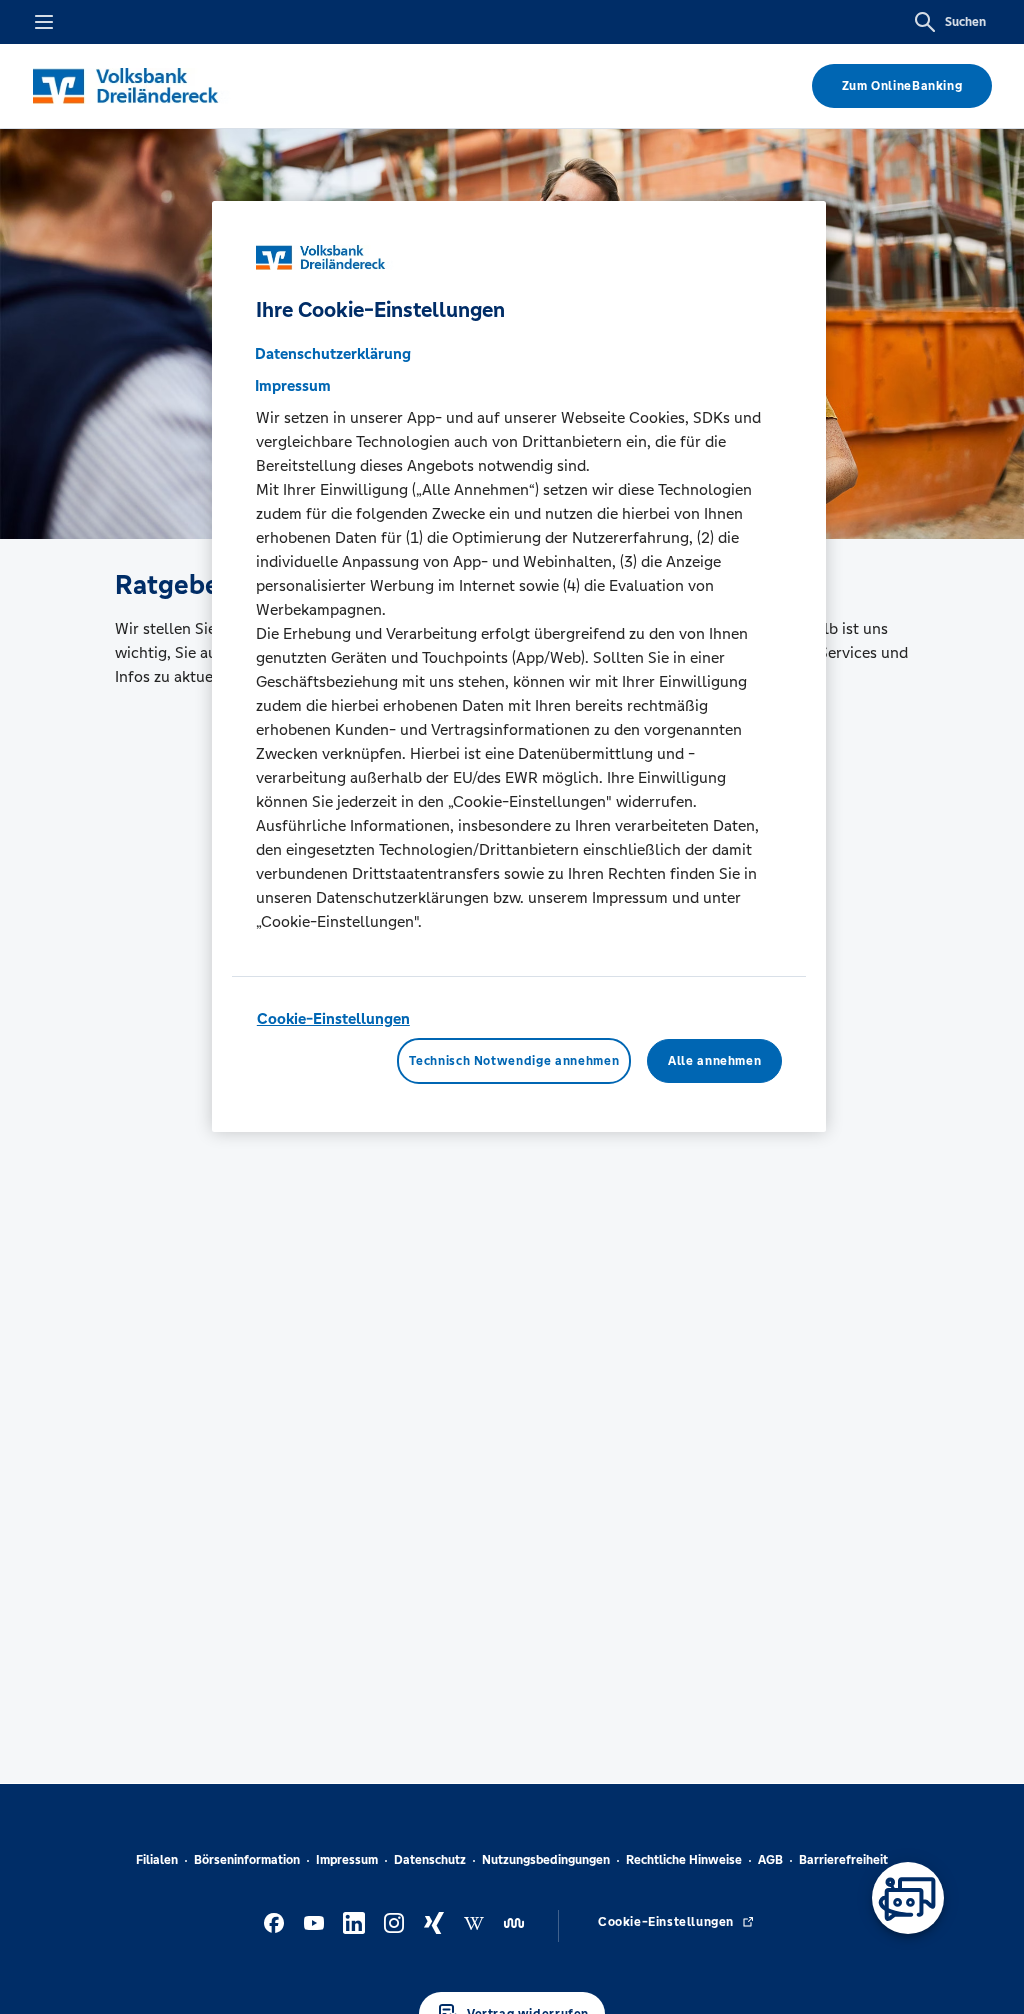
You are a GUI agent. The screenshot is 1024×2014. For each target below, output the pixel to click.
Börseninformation (247, 1860)
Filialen (157, 1860)
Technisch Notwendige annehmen (514, 1061)
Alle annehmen (714, 1061)
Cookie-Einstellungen (333, 1018)
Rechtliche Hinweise (684, 1860)
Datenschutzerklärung (333, 353)
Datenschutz (430, 1860)
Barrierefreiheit (843, 1860)
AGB (770, 1860)
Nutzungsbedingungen (546, 1860)
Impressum (347, 1860)
